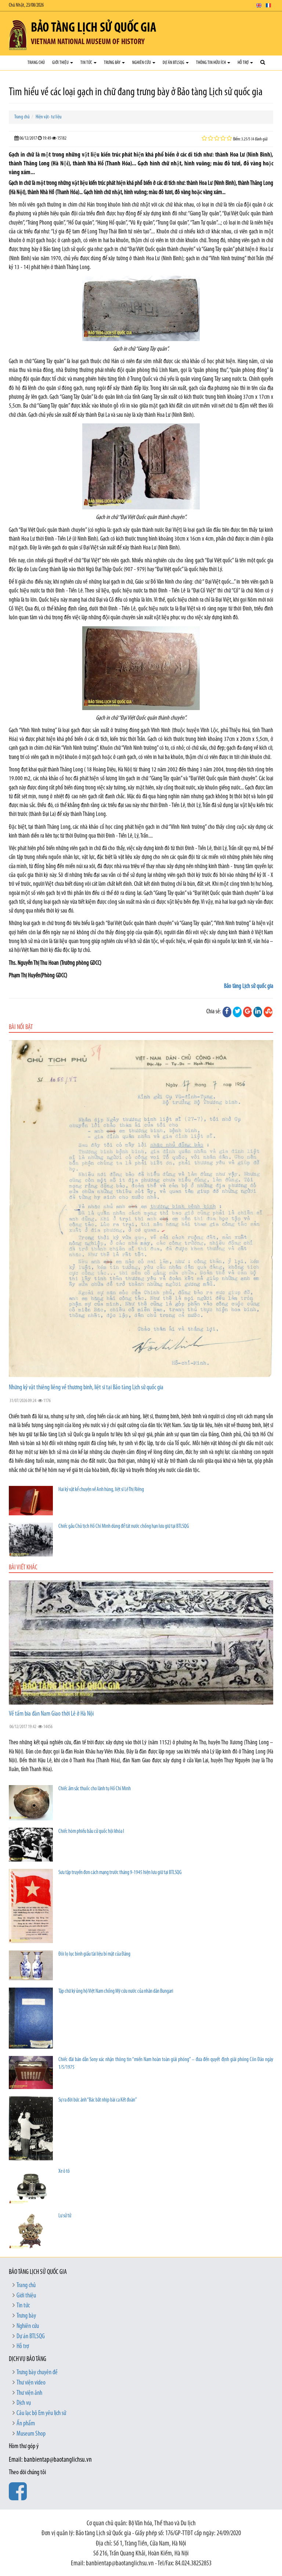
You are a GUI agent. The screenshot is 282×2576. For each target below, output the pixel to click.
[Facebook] (227, 1012)
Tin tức (87, 63)
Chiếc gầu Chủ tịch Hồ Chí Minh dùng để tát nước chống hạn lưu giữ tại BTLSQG (124, 1527)
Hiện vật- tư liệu (49, 117)
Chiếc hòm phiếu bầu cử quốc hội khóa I (91, 1832)
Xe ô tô (64, 2172)
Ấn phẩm (26, 2424)
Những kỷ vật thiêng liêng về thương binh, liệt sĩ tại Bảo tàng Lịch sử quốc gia (86, 1388)
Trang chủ (36, 63)
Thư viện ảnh (29, 2393)
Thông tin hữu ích (211, 63)
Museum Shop (31, 2434)
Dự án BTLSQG (174, 63)
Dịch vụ (24, 2403)
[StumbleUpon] (268, 1012)
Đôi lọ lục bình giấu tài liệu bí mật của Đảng (94, 1954)
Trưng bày (113, 63)
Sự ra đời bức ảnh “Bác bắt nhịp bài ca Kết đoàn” (98, 2100)
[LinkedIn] (258, 1012)
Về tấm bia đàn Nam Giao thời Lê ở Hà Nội (51, 1714)
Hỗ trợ (243, 63)
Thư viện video (31, 2383)
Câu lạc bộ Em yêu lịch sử (41, 2414)
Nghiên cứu (142, 63)
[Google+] (247, 1012)
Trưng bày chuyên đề (37, 2373)
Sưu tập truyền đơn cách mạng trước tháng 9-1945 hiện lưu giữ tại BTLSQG (120, 1873)
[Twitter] (237, 1012)
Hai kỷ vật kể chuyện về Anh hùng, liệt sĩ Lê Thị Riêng (101, 1490)
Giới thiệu (61, 63)
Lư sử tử (65, 2216)
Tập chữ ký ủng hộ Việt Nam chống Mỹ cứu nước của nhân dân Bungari (116, 1991)
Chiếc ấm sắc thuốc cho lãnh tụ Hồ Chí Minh (95, 1789)
